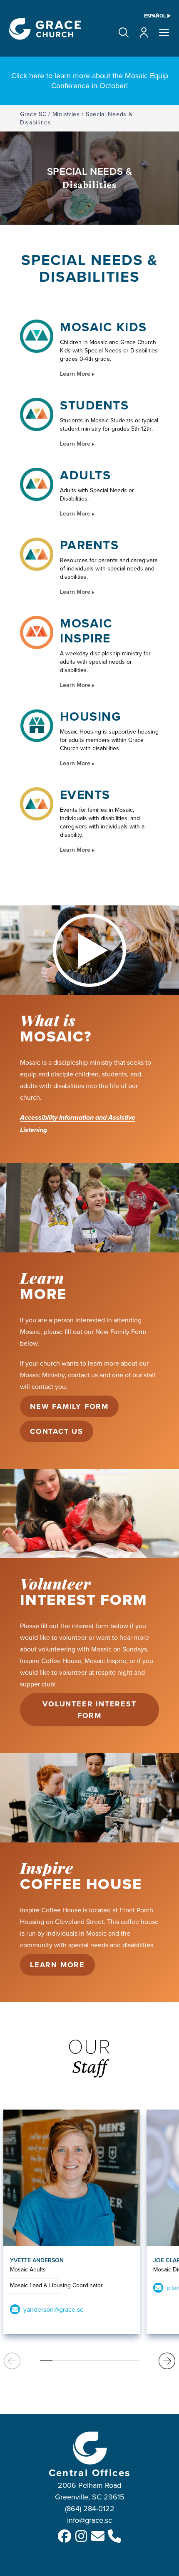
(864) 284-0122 (90, 2508)
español (155, 16)
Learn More (76, 374)
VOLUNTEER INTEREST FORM (89, 1710)
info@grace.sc (89, 2520)
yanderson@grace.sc (53, 2309)
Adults (85, 475)
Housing (91, 717)
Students (94, 405)
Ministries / (68, 114)
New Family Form (69, 1406)
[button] (124, 32)
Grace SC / (35, 114)
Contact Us (57, 1431)
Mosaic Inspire (86, 631)
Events (85, 795)
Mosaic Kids (103, 327)
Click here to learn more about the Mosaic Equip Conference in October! (90, 81)
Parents (89, 545)
